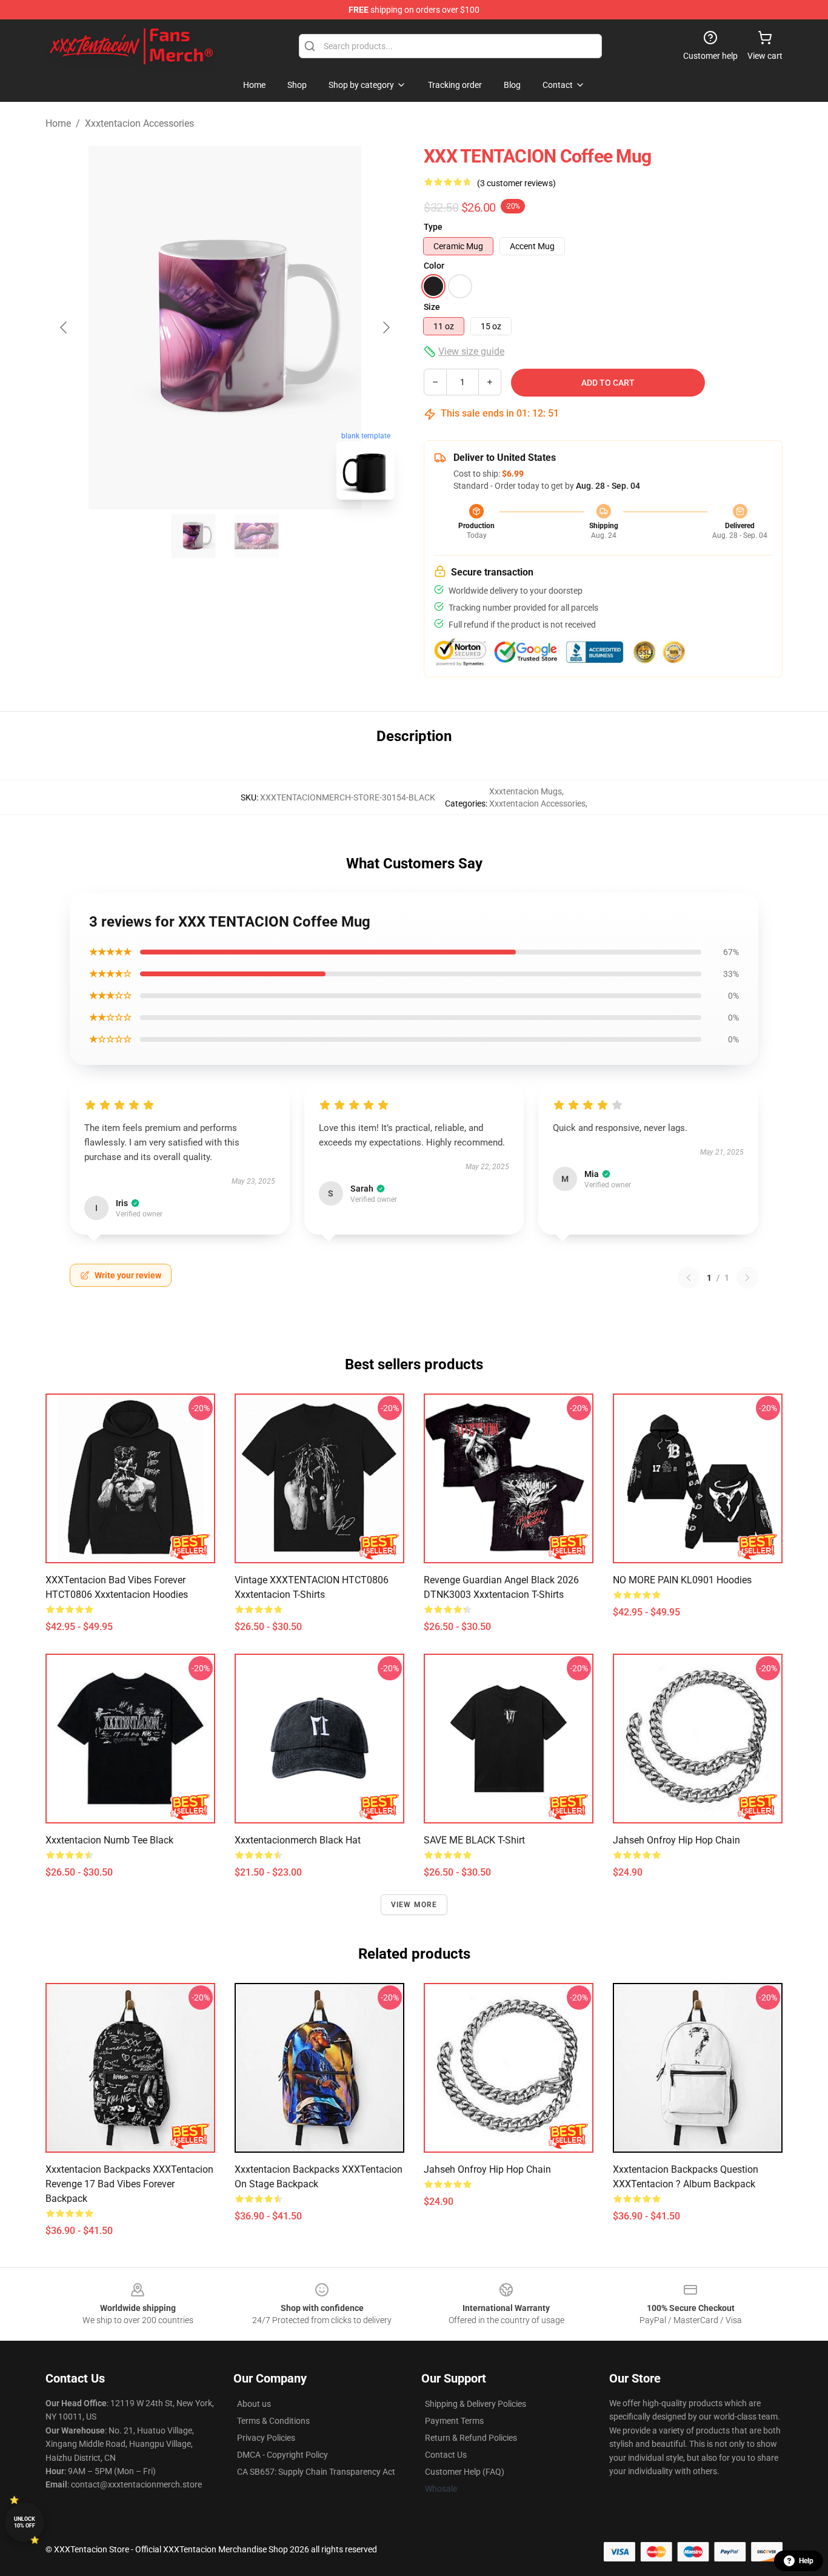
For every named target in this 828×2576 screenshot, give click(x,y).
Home (58, 123)
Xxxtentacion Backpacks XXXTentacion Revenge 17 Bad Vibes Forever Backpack (129, 2184)
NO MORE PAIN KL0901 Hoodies (682, 1580)
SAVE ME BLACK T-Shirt (474, 1840)
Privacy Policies (266, 2438)
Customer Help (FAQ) (465, 2472)
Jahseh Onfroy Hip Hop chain (676, 1840)
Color (434, 266)
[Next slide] (386, 327)
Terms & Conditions (273, 2421)
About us (254, 2404)
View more (414, 1905)
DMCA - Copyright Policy (282, 2455)
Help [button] (806, 2561)
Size (432, 307)
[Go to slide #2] (256, 536)
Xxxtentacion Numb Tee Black (109, 1840)
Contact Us (446, 2455)
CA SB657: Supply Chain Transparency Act (316, 2472)
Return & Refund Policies (471, 2438)
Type (433, 227)
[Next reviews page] (747, 1278)
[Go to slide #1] (193, 536)
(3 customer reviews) (516, 183)
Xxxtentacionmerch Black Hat (298, 1840)
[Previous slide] (64, 327)
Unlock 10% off (25, 2522)
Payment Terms (454, 2421)
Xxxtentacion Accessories (139, 123)
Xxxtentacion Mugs (526, 791)
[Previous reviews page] (689, 1278)
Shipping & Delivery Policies (476, 2404)
